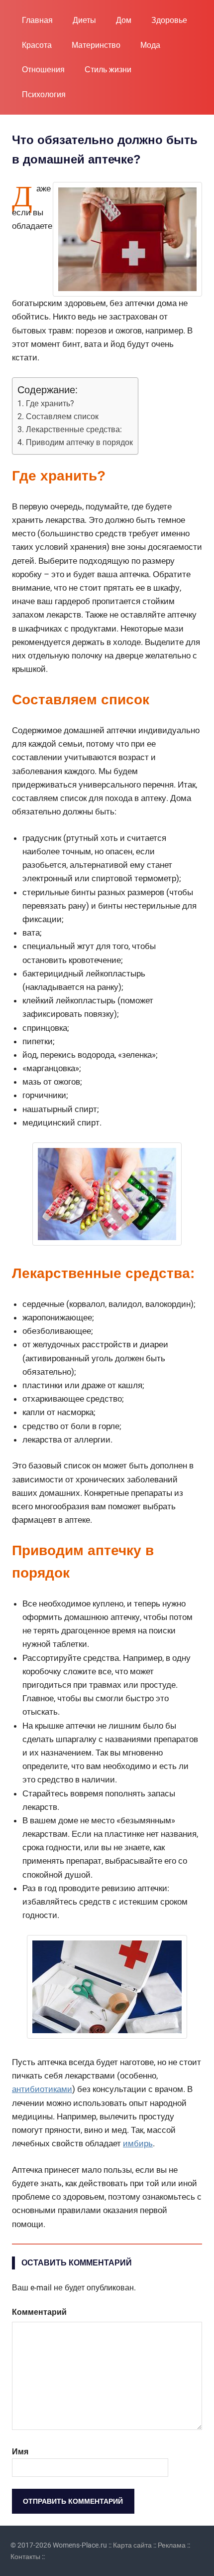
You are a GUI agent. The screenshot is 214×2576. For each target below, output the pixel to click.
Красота (37, 45)
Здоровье (169, 20)
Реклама (172, 2545)
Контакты (25, 2557)
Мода (150, 45)
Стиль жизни (108, 70)
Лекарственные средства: (74, 429)
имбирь (138, 2143)
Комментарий (39, 2312)
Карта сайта (132, 2545)
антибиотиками (42, 2089)
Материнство (96, 45)
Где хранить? (50, 403)
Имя (20, 2452)
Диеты (84, 20)
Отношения (43, 70)
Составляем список (62, 416)
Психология (44, 94)
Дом (124, 20)
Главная (37, 20)
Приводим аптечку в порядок (79, 442)
